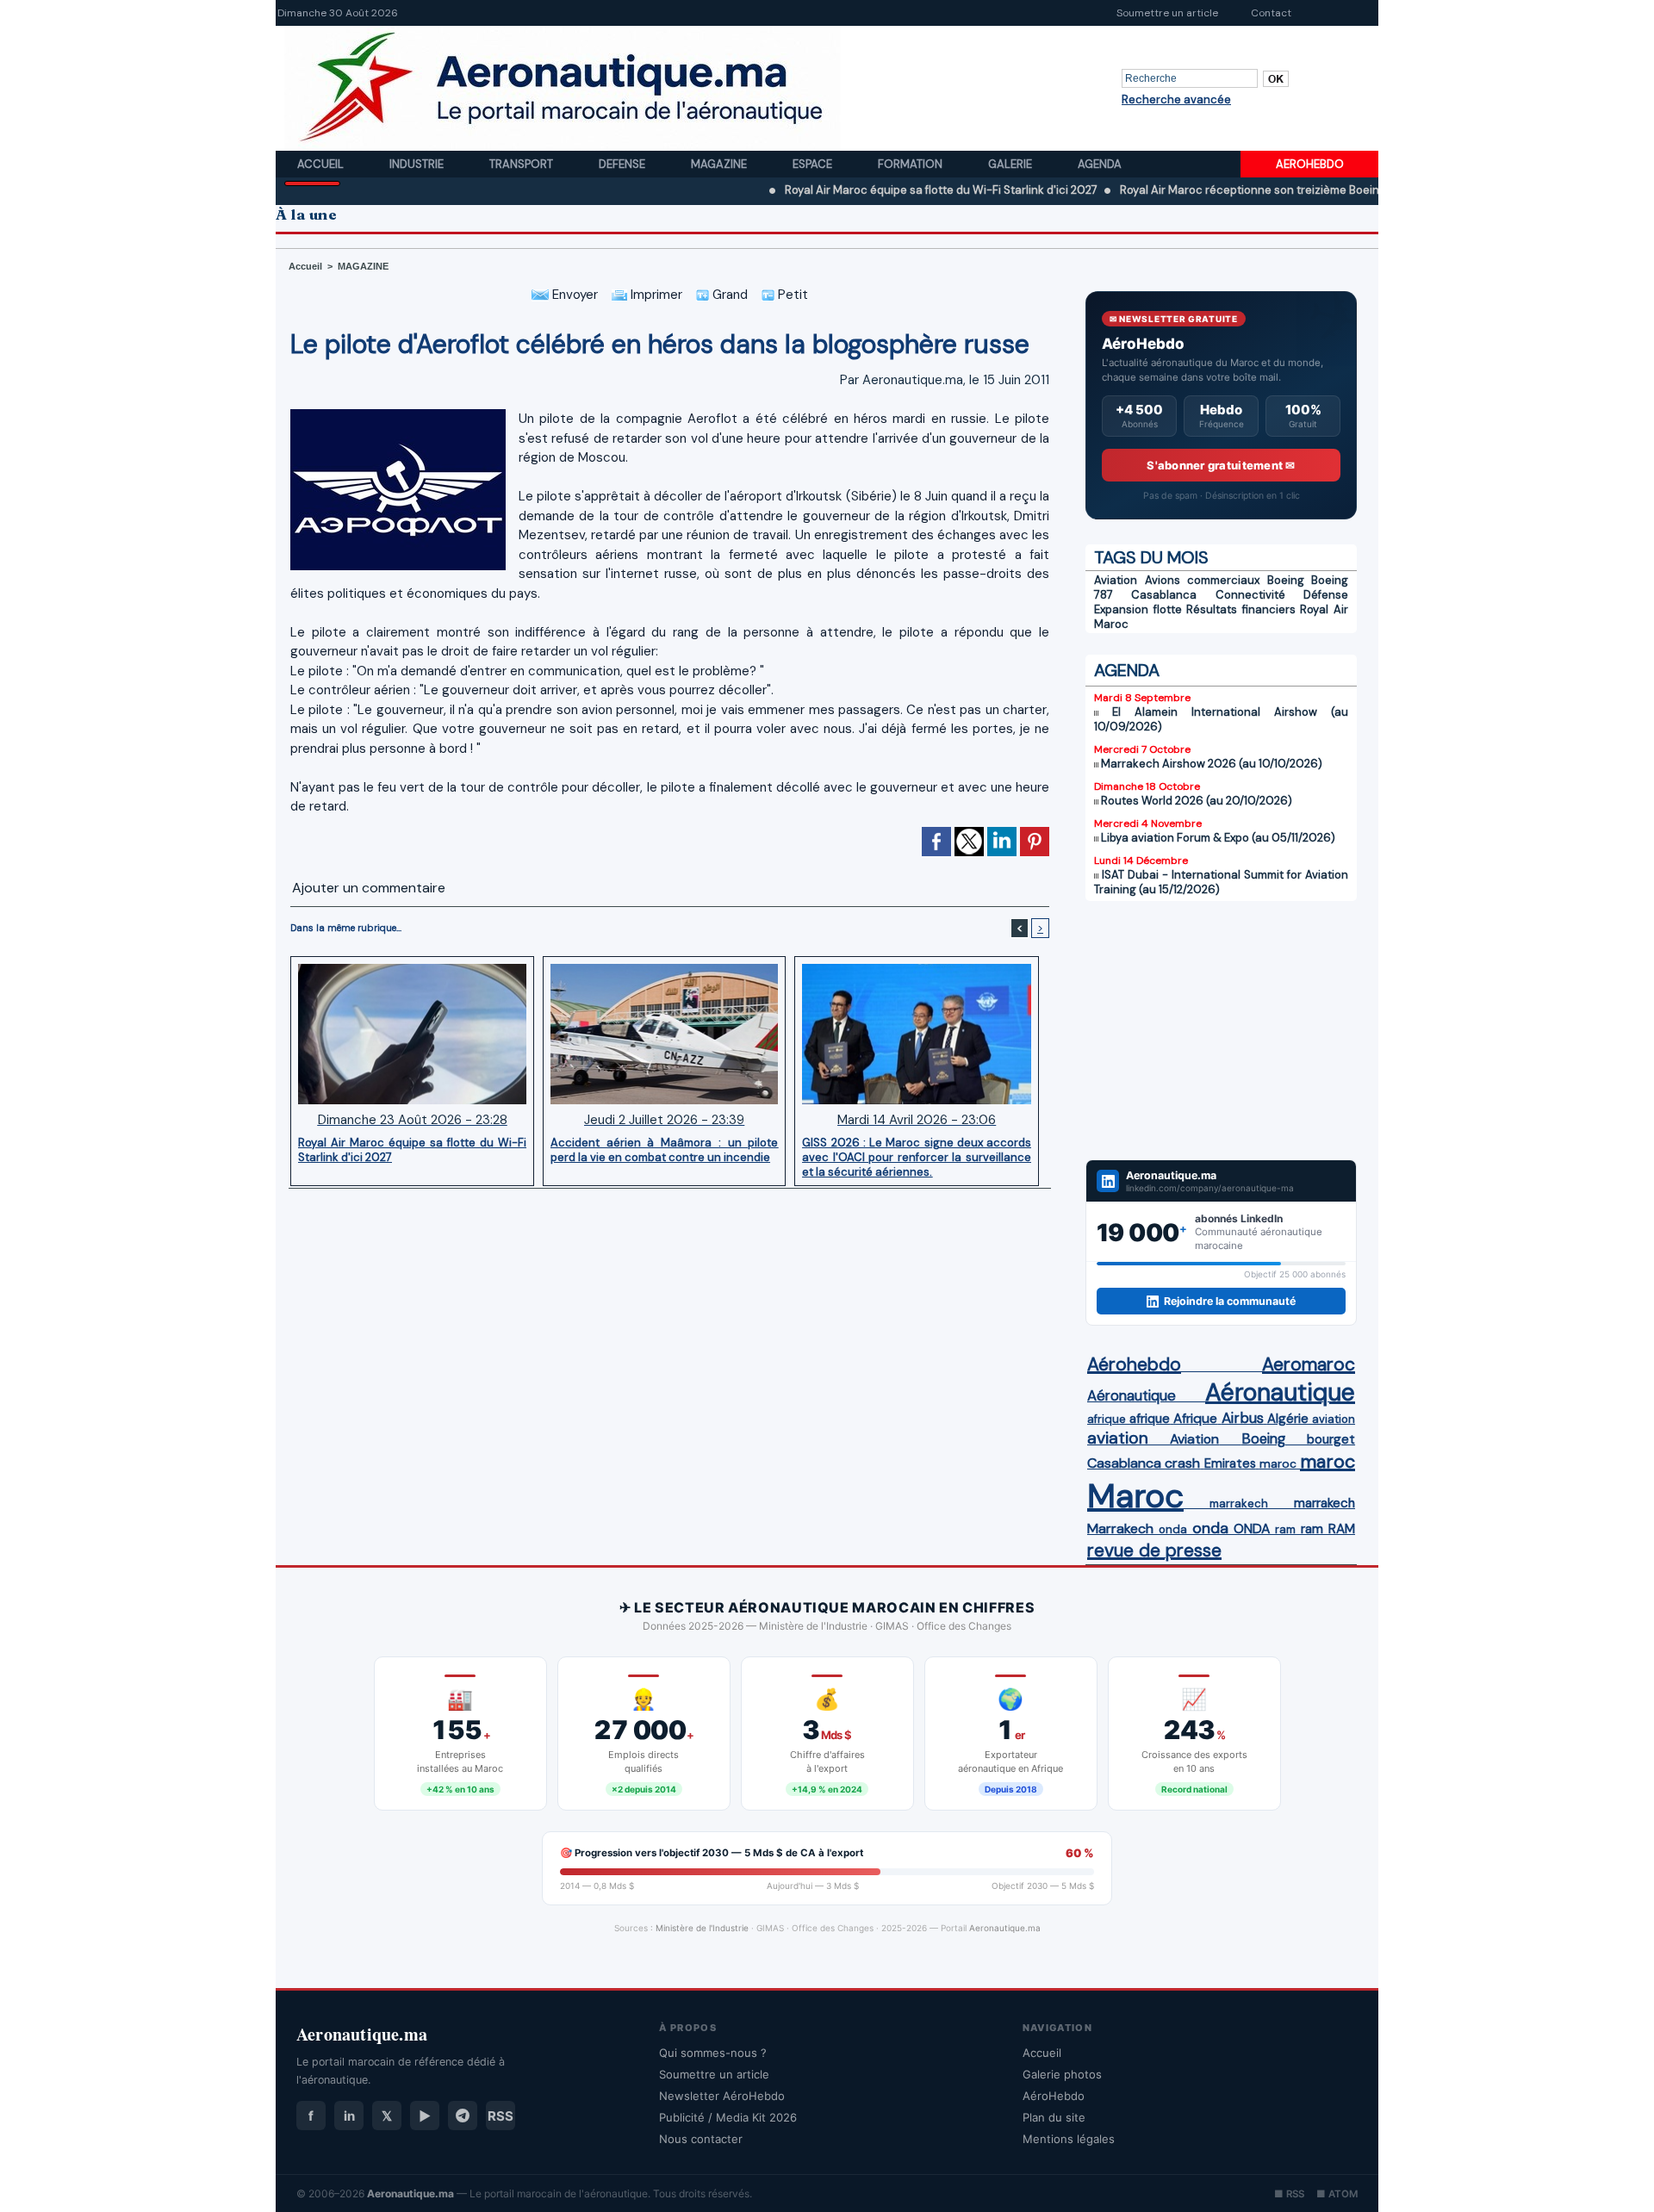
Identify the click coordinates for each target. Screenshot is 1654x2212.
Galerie (1011, 164)
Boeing (1286, 580)
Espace (814, 164)
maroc (1278, 1464)
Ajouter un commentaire (369, 888)
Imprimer (655, 295)
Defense (623, 164)
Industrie (418, 164)
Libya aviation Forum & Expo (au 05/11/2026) (1218, 838)
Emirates (1230, 1463)
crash (1182, 1463)
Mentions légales (1069, 2139)
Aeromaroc (1309, 1364)
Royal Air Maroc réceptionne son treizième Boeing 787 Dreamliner (1217, 190)
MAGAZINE (363, 266)
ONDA (1252, 1529)
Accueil (322, 164)
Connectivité (1250, 595)
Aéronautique (1132, 1395)
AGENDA (1127, 670)
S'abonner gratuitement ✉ (1221, 465)
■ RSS (1289, 2194)
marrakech (1239, 1504)
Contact (1271, 13)
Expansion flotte (1138, 609)
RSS (501, 2116)
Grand (728, 295)
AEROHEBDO (1310, 164)
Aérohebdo (1134, 1364)
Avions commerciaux (1203, 580)
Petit (791, 295)
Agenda (1100, 164)
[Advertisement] (1221, 1030)
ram (1285, 1529)
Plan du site (1054, 2117)
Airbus (1243, 1418)
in (349, 2116)
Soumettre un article (1167, 13)
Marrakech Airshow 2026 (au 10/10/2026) (1212, 764)
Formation (911, 164)
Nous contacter (701, 2139)
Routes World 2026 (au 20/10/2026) (1197, 801)
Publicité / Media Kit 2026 (728, 2117)
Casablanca (1164, 595)
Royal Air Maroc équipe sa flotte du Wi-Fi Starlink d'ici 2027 (864, 190)
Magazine (720, 164)
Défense (1326, 595)
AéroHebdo (1054, 2096)
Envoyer (573, 295)
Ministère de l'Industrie (702, 1928)
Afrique (1195, 1419)
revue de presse (1154, 1550)
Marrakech (1120, 1529)
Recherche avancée (1176, 99)
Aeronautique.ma (1005, 1928)
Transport (522, 164)
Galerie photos (1062, 2074)
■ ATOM (1337, 2194)
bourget (1331, 1439)
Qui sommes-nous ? (713, 2053)
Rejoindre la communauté (1230, 1301)
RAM (1342, 1529)
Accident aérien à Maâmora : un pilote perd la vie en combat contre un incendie (664, 1150)
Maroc (1135, 1496)
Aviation (1116, 580)
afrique (1107, 1419)
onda (1173, 1529)
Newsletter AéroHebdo (722, 2096)
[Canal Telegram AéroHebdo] (463, 2116)
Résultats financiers (1241, 609)
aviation (1334, 1419)
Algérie (1288, 1419)
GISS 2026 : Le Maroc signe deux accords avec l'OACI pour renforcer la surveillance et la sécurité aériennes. (917, 1157)
